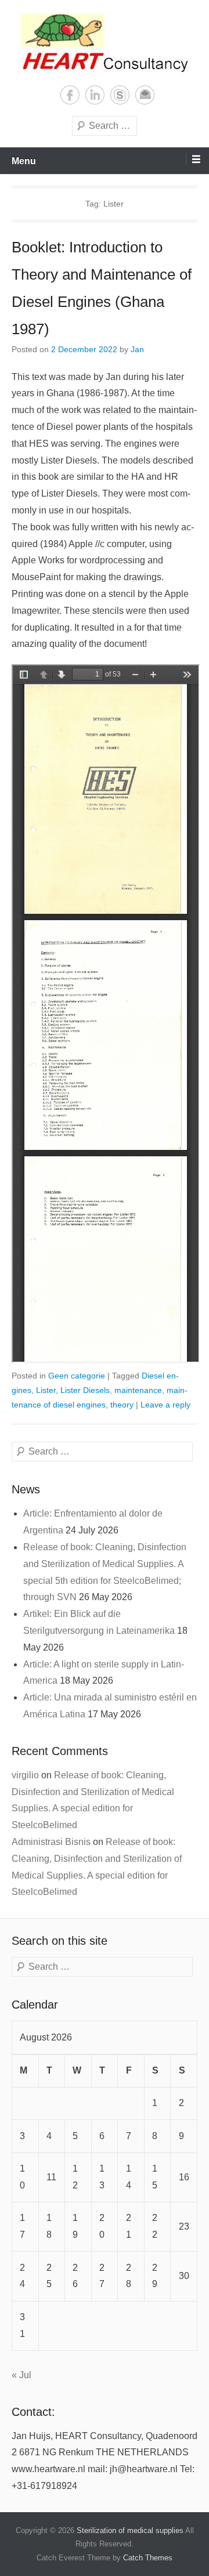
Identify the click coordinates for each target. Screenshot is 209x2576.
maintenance (138, 1390)
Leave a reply (165, 1405)
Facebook (70, 95)
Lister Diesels (85, 1390)
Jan (137, 349)
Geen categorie (77, 1376)
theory (122, 1405)
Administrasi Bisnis (51, 1842)
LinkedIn (95, 95)
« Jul (21, 2375)
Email (145, 95)
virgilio (25, 1775)
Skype (120, 95)
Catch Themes (148, 2558)
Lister (46, 1390)
